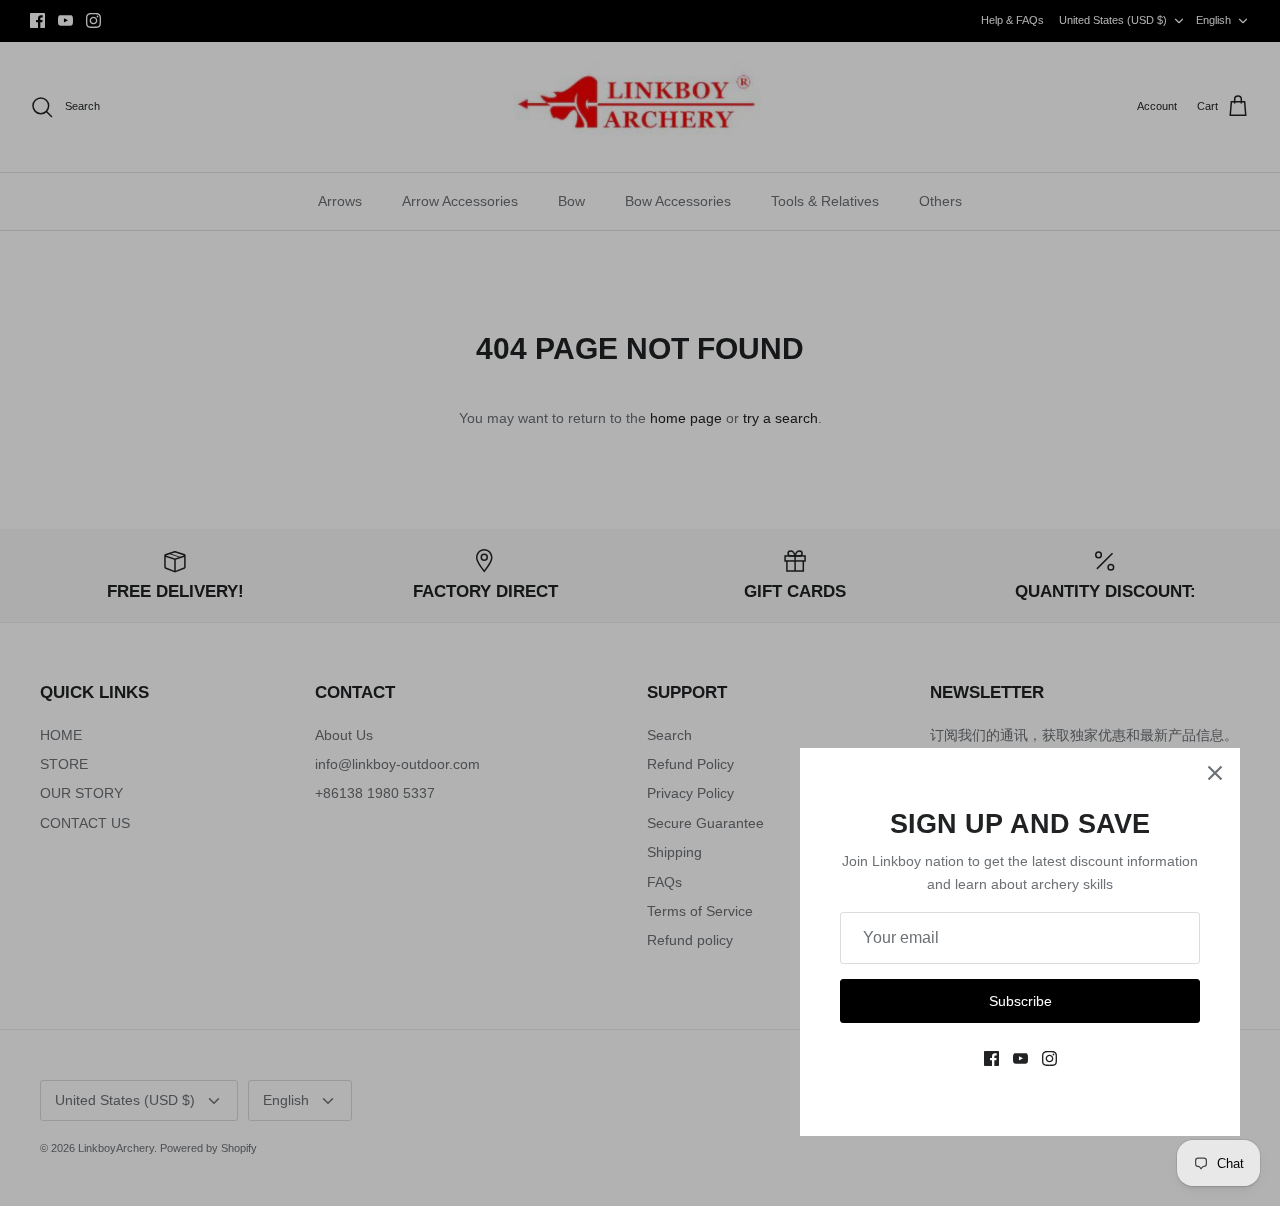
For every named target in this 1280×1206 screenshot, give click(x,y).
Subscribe (1020, 1001)
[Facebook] (991, 1058)
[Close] (1215, 773)
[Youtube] (1020, 1058)
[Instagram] (1049, 1058)
